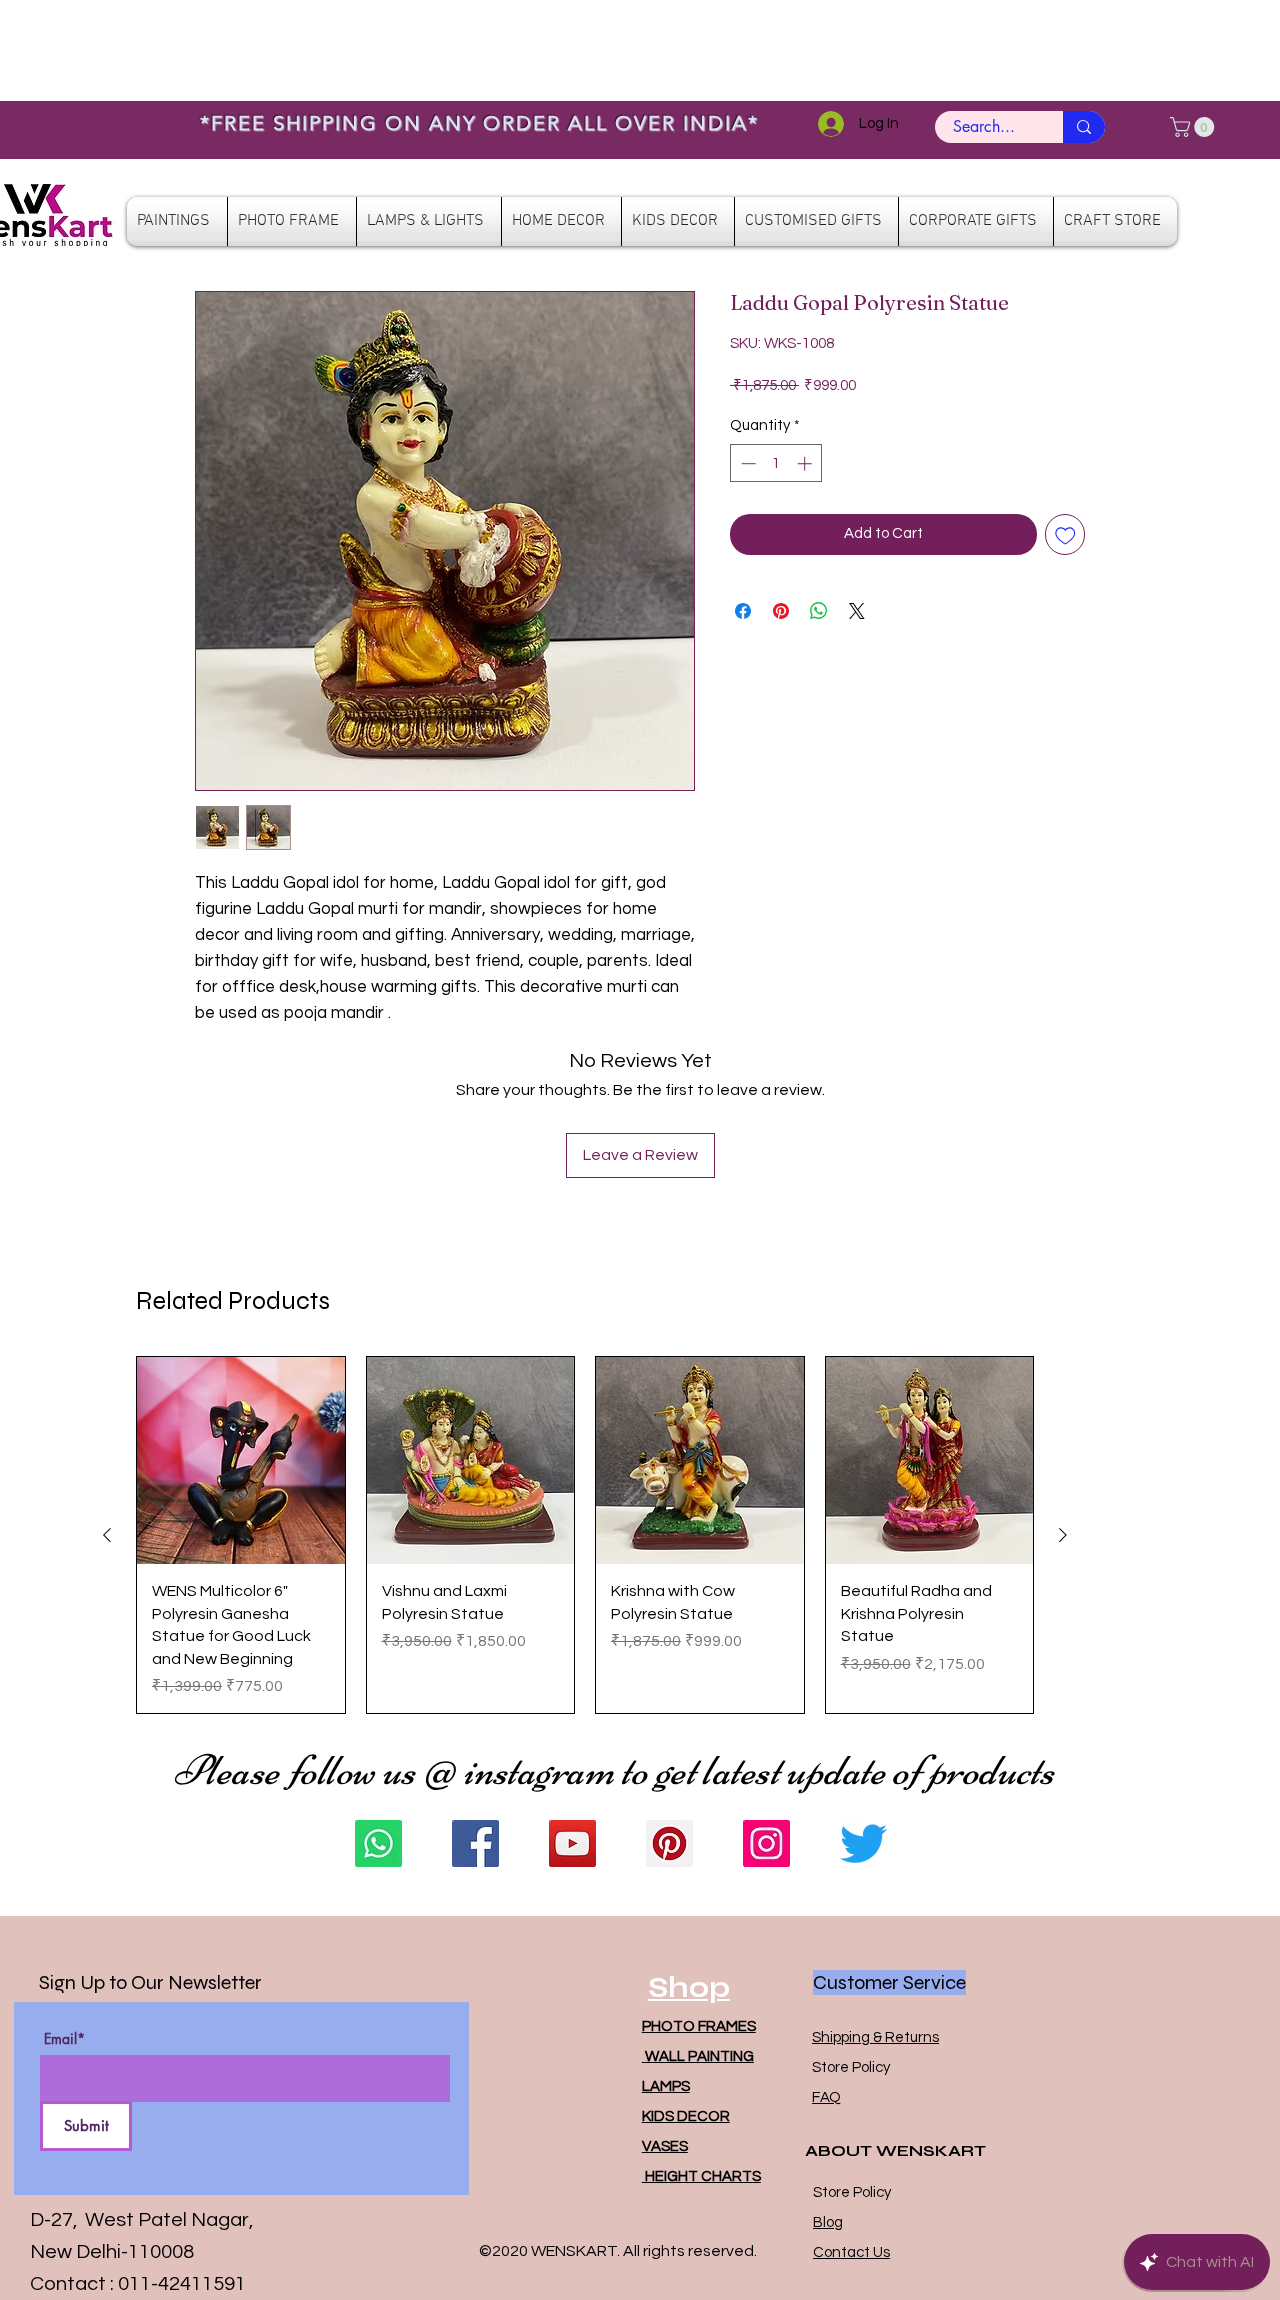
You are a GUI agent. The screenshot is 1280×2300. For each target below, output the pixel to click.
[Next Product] (1063, 1535)
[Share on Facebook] (743, 611)
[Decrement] (746, 463)
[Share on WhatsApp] (819, 611)
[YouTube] (572, 1843)
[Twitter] (863, 1843)
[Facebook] (475, 1843)
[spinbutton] (776, 463)
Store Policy (851, 2067)
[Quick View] (241, 1461)
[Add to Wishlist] (1065, 534)
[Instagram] (766, 1843)
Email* (64, 2039)
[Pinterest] (669, 1843)
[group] (585, 1535)
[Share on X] (857, 611)
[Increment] (806, 463)
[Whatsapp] (378, 1843)
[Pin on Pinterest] (781, 611)
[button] (1194, 127)
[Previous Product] (107, 1535)
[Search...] (1084, 127)
